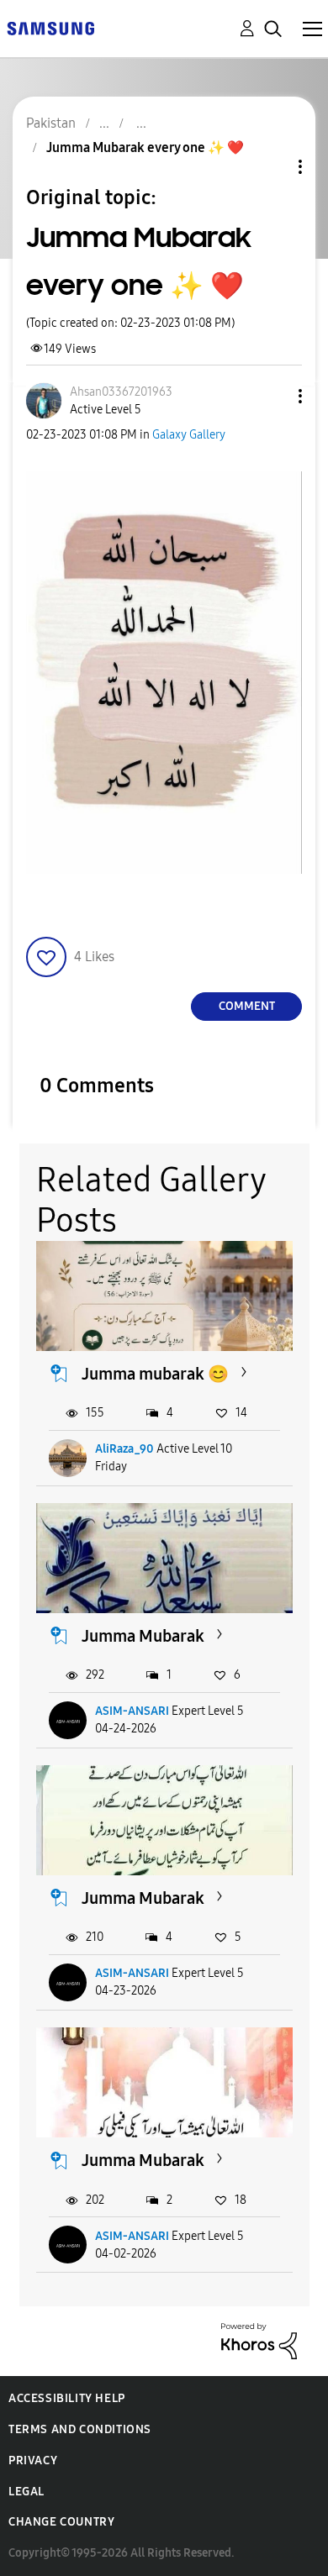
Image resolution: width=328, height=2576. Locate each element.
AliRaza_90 (124, 1449)
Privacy (33, 2460)
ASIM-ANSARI (132, 1711)
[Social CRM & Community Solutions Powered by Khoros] (259, 2340)
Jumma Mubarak (143, 1636)
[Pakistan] (50, 27)
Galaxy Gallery (189, 435)
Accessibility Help (67, 2398)
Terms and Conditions (80, 2429)
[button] (272, 396)
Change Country (61, 2522)
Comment (247, 1006)
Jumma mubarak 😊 (155, 1374)
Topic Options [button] (272, 167)
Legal (26, 2492)
